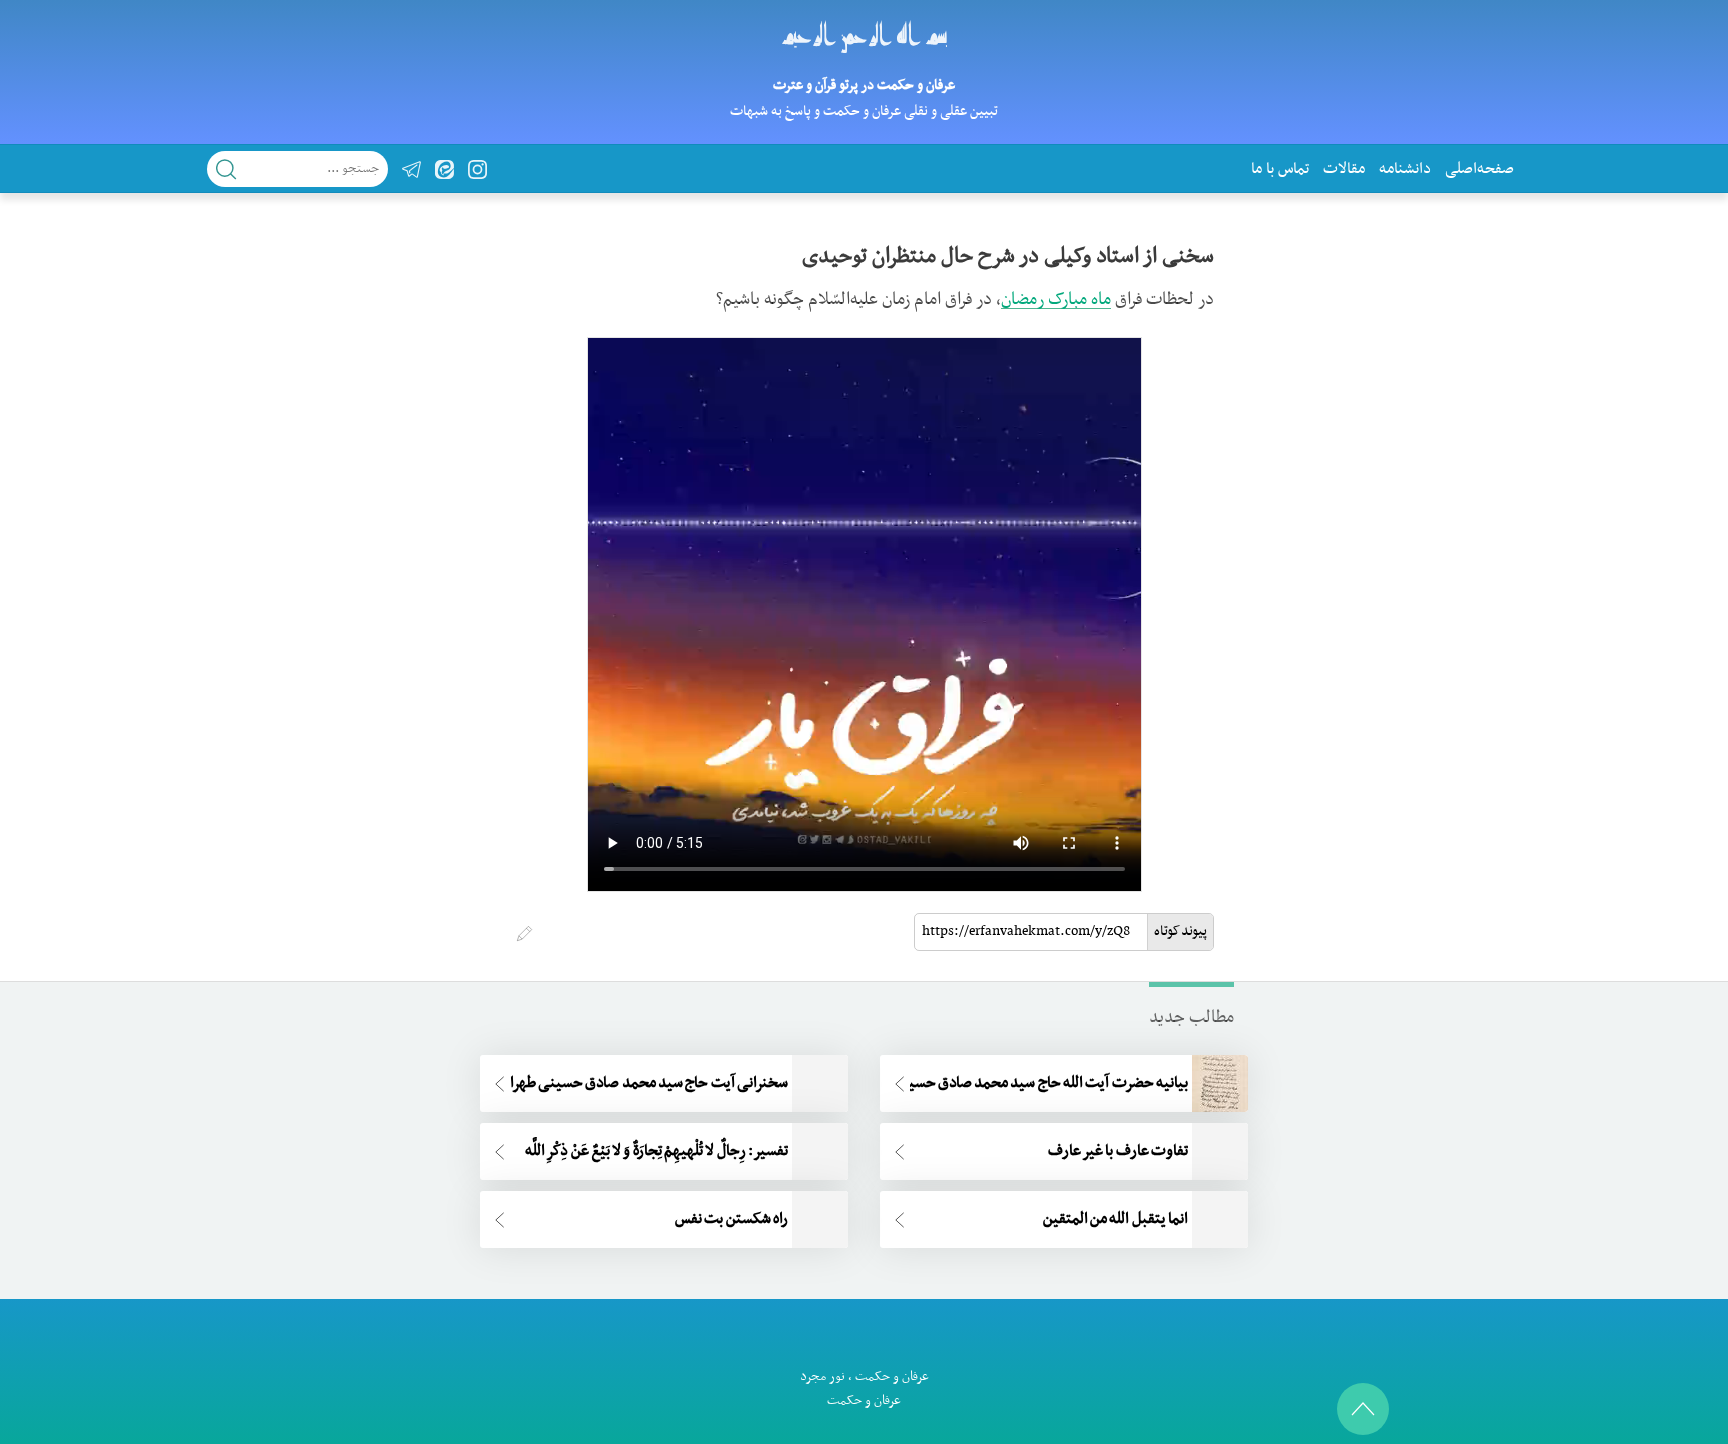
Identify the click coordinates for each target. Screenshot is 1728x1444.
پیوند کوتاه (1180, 931)
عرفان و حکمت (892, 1376)
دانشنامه (1405, 169)
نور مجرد (822, 1376)
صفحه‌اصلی (1479, 169)
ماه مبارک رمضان (1056, 300)
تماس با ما (1280, 169)
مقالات (1344, 169)
